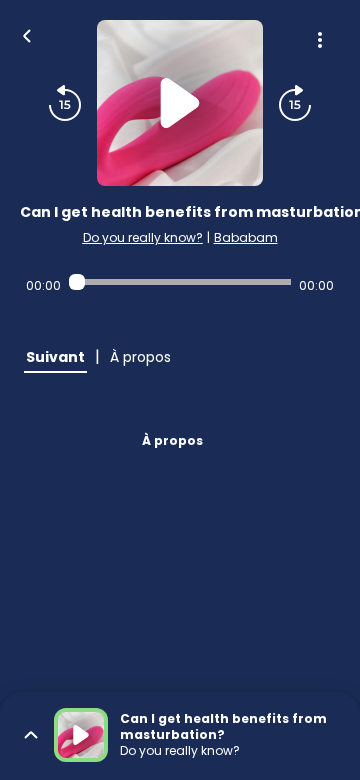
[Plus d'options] (320, 40)
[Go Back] (27, 34)
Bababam (246, 237)
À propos (172, 440)
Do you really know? (143, 237)
